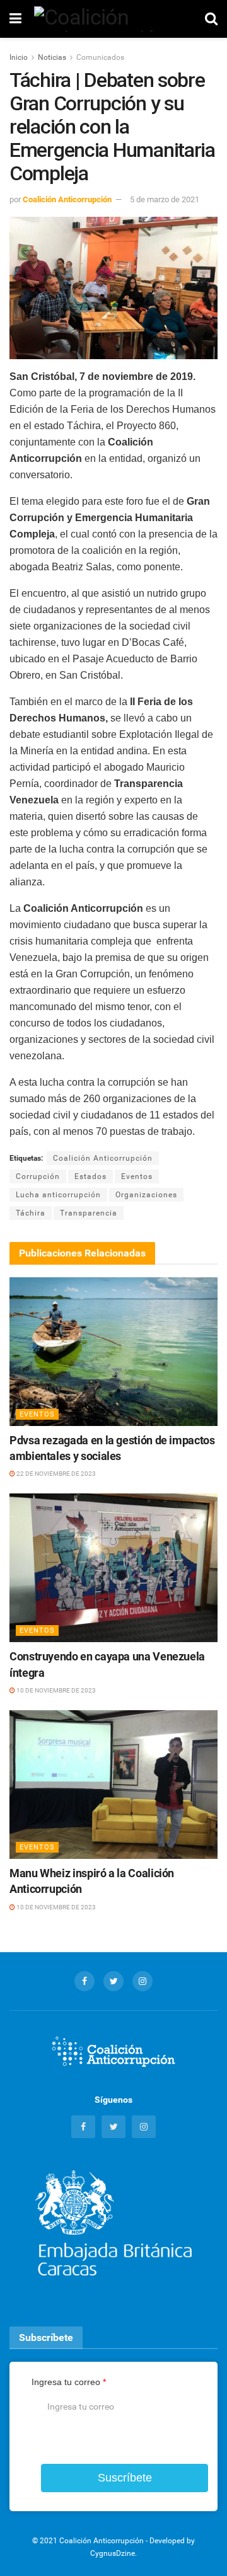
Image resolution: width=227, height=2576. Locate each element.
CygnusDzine (113, 2553)
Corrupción (38, 1176)
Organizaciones (146, 1195)
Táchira (31, 1213)
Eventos (137, 1176)
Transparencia (89, 1213)
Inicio (19, 57)
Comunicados (100, 57)
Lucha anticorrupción (58, 1195)
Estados (90, 1176)
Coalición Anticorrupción (67, 199)
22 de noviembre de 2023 (55, 1474)
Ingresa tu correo (69, 2382)
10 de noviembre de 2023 (55, 1690)
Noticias (52, 57)
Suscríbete (125, 2478)
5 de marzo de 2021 (165, 199)
